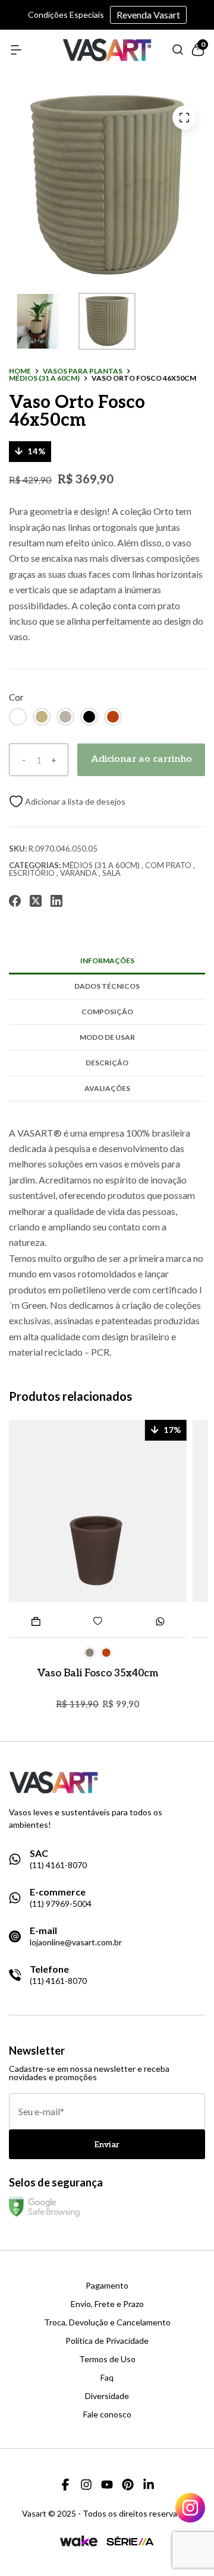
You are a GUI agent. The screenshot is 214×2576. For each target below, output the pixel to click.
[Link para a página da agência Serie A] (130, 2541)
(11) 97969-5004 (61, 1904)
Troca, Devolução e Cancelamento (107, 2322)
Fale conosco (107, 2414)
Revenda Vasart (148, 15)
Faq (107, 2378)
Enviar (107, 2145)
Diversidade (107, 2396)
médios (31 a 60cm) (44, 378)
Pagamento (107, 2286)
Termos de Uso (107, 2359)
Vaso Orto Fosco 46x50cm (144, 378)
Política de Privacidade (107, 2341)
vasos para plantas (83, 371)
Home (20, 371)
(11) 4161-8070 (58, 1865)
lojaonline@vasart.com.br (76, 1942)
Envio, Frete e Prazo (107, 2304)
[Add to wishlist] (67, 801)
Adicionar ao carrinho (141, 759)
